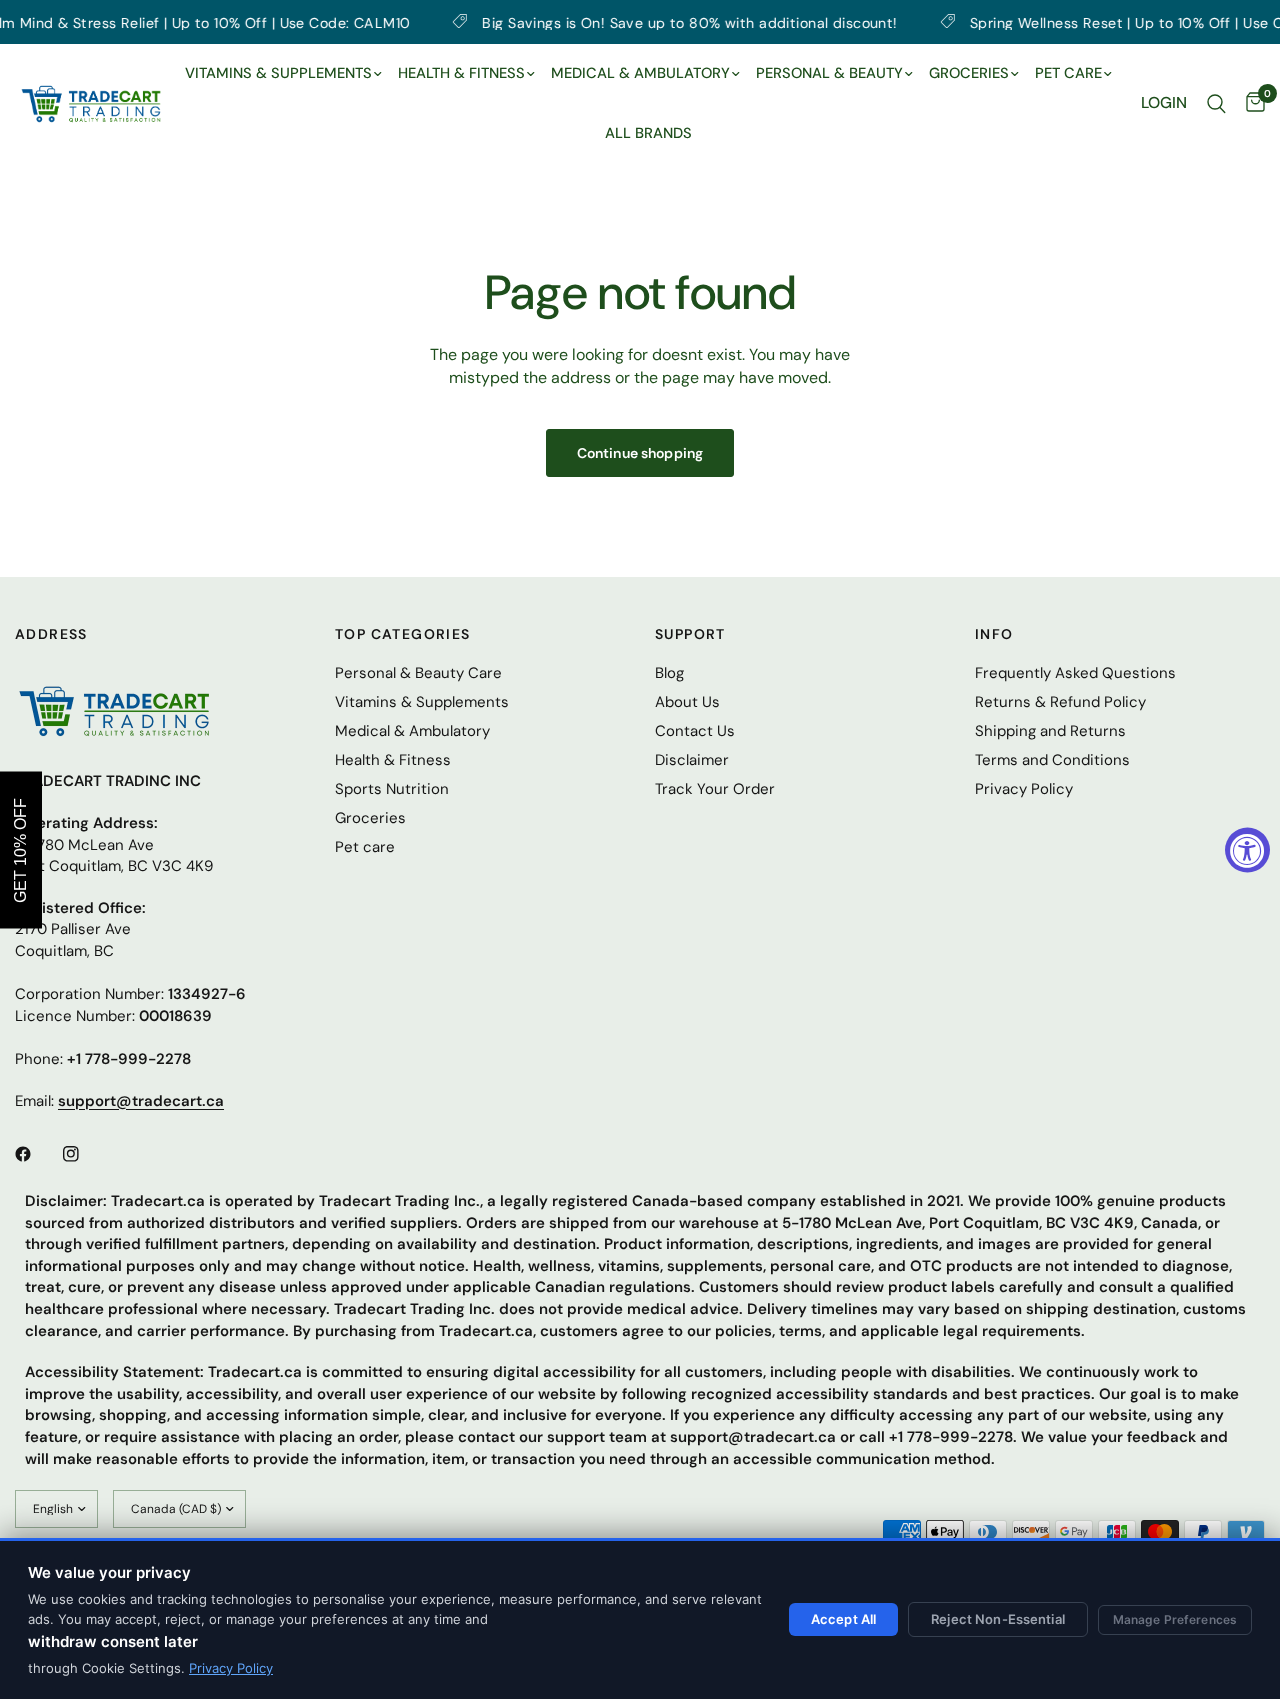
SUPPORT (690, 634)
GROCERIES (969, 73)
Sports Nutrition (392, 789)
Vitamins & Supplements (422, 702)
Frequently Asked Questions (1075, 673)
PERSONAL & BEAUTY (829, 73)
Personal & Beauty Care (418, 673)
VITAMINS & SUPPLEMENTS (278, 73)
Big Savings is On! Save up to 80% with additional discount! (641, 22)
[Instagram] (85, 1154)
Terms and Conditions (1052, 760)
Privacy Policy (231, 1668)
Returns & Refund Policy (1060, 702)
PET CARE (1068, 73)
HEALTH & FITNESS (461, 73)
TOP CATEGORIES (403, 634)
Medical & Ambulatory (412, 731)
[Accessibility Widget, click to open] (1247, 849)
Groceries (370, 818)
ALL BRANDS (648, 133)
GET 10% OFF (20, 849)
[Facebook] (37, 1154)
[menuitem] (283, 74)
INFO (994, 634)
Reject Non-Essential (998, 1619)
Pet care (365, 847)
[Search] (1216, 103)
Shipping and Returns (1050, 731)
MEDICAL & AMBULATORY (640, 73)
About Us (687, 702)
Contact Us (695, 731)
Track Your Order (715, 789)
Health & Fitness (393, 760)
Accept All (843, 1619)
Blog (669, 673)
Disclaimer (692, 760)
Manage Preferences (1175, 1619)
